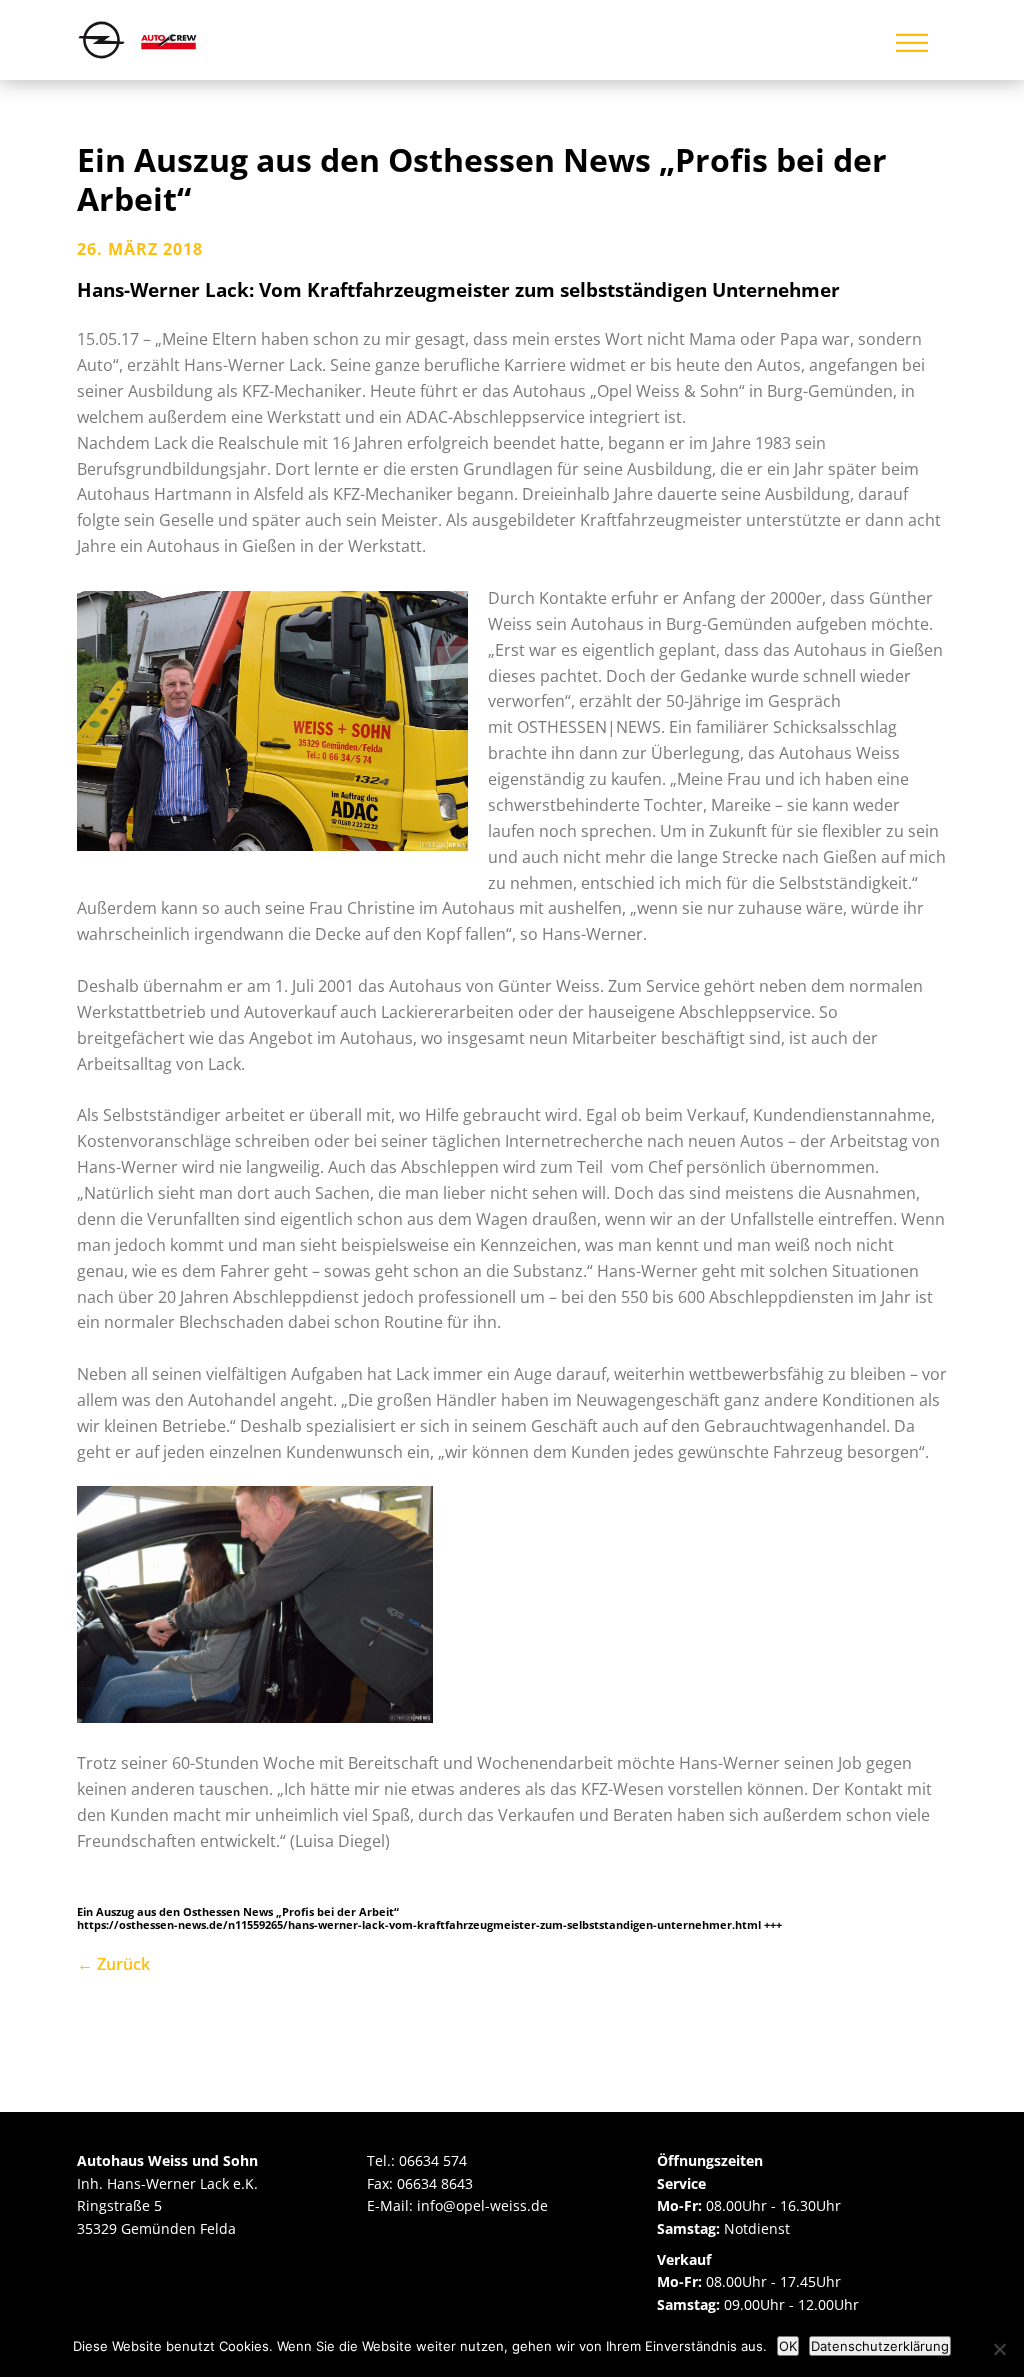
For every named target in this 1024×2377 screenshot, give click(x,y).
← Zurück (113, 1964)
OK (788, 2346)
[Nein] (999, 2349)
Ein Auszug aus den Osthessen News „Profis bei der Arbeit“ (482, 178)
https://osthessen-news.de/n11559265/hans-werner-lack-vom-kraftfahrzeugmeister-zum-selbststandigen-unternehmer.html (419, 1925)
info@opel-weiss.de (482, 2205)
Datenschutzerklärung (880, 2346)
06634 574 (433, 2160)
